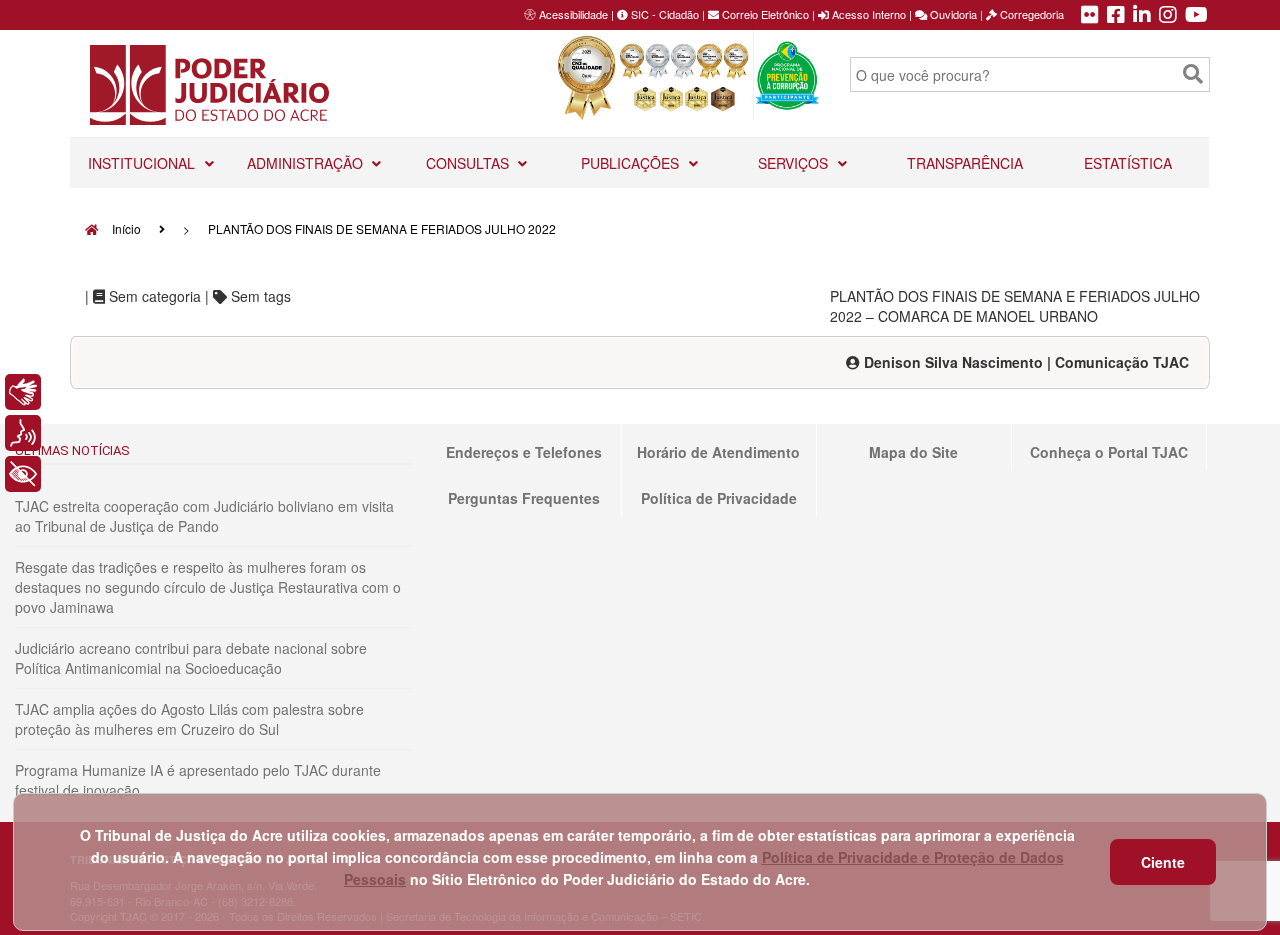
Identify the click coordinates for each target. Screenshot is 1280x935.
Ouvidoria (952, 14)
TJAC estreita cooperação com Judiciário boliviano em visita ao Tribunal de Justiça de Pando (204, 516)
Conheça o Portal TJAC (1109, 452)
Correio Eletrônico (764, 14)
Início (125, 228)
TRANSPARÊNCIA (965, 163)
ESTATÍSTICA (1128, 163)
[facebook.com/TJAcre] (1116, 16)
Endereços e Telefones (524, 452)
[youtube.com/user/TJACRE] (1196, 16)
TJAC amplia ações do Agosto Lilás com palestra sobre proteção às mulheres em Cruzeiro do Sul (189, 719)
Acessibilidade (573, 14)
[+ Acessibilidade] (23, 474)
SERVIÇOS (795, 163)
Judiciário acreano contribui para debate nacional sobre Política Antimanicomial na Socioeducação (191, 658)
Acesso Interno (867, 14)
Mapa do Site (913, 452)
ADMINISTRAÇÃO (307, 163)
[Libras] (23, 392)
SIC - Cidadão (663, 14)
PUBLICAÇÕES (632, 163)
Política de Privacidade (719, 498)
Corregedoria (1030, 14)
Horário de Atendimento (718, 452)
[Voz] (23, 433)
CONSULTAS (469, 163)
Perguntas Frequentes (524, 498)
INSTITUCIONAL (143, 163)
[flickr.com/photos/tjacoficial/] (1090, 16)
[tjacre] (1142, 16)
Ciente (1163, 862)
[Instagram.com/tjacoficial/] (1168, 16)
